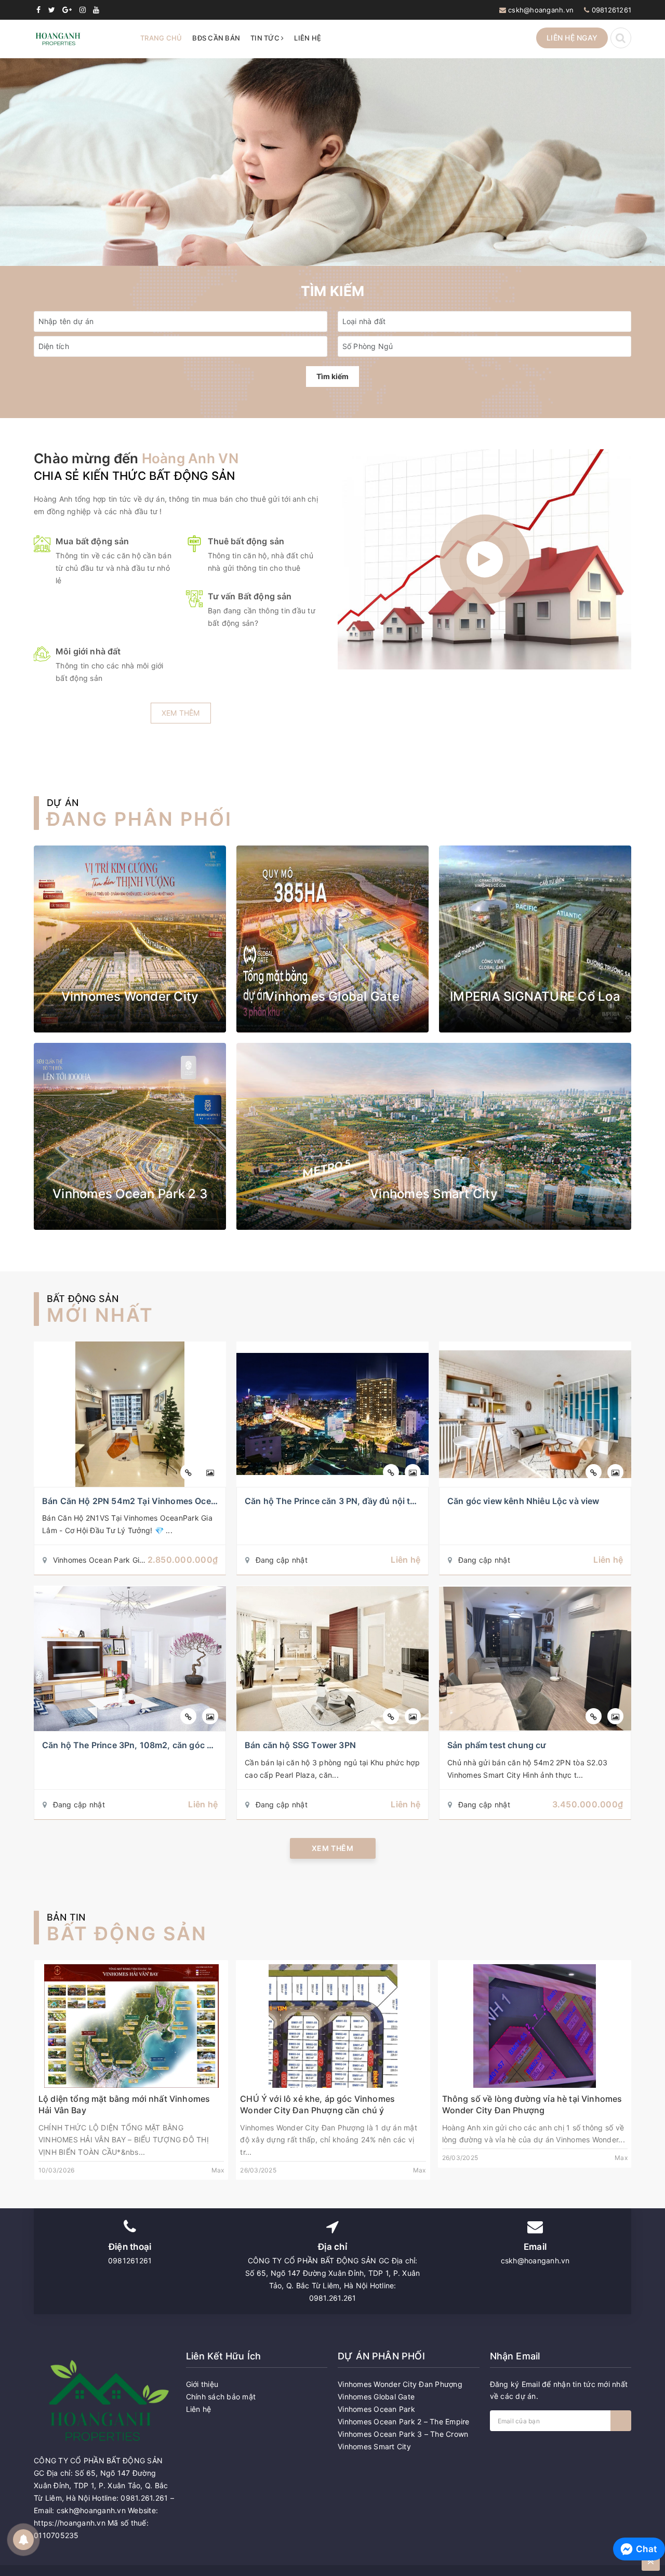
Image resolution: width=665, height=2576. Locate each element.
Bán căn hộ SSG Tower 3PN (300, 1745)
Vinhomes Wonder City (130, 996)
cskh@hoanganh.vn (541, 10)
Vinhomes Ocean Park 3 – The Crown (403, 2434)
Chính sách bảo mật (221, 2397)
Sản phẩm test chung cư (497, 1745)
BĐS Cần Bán (216, 38)
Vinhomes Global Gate (332, 996)
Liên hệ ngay (572, 38)
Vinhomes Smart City (434, 1194)
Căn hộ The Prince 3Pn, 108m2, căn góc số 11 (135, 1745)
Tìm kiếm (332, 376)
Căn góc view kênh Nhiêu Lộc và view (523, 1501)
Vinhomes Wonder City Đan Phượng (400, 2384)
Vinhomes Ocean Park (376, 2409)
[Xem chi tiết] (188, 1472)
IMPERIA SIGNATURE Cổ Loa (535, 996)
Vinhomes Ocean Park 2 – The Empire (404, 2421)
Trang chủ (161, 38)
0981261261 (612, 10)
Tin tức (266, 38)
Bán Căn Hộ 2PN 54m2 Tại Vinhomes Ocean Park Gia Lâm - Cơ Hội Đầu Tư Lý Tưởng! (214, 1501)
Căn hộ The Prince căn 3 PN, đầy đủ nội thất (334, 1501)
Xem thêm (181, 713)
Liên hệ (308, 38)
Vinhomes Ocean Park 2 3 (130, 1194)
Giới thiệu (202, 2384)
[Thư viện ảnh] (210, 1472)
